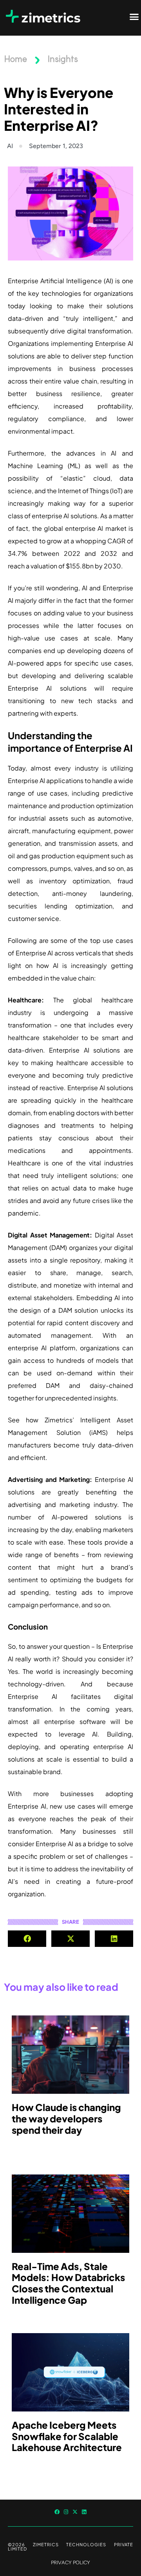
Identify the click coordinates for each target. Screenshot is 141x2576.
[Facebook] (57, 2512)
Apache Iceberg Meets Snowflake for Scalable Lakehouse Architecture (67, 2436)
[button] (27, 1939)
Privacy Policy (70, 2562)
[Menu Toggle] (134, 17)
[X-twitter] (75, 2512)
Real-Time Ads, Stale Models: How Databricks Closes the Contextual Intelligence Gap (68, 2283)
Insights (63, 60)
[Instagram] (66, 2512)
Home (15, 60)
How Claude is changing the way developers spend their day (66, 2118)
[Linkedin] (84, 2512)
